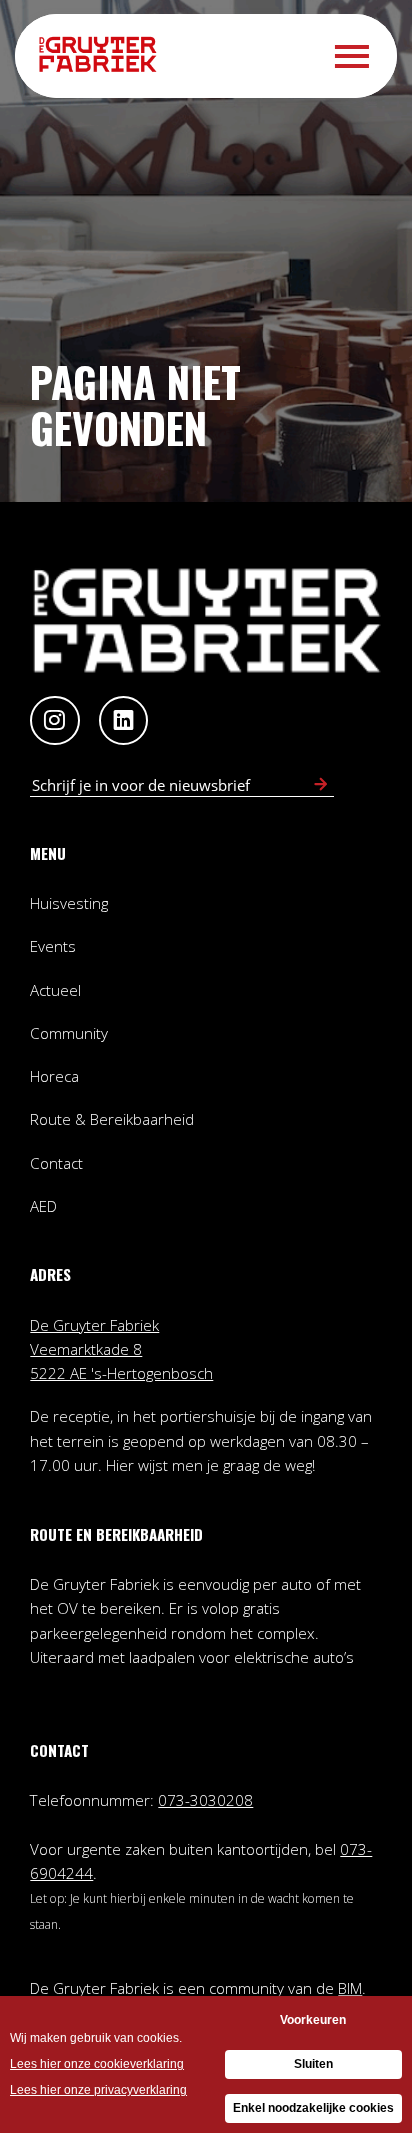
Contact (56, 1163)
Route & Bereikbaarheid (112, 1119)
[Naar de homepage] (104, 56)
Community (69, 1033)
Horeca (54, 1076)
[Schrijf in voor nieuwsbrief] (320, 785)
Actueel (55, 990)
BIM (350, 1988)
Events (53, 946)
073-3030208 (205, 1800)
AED (43, 1206)
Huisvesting (69, 903)
